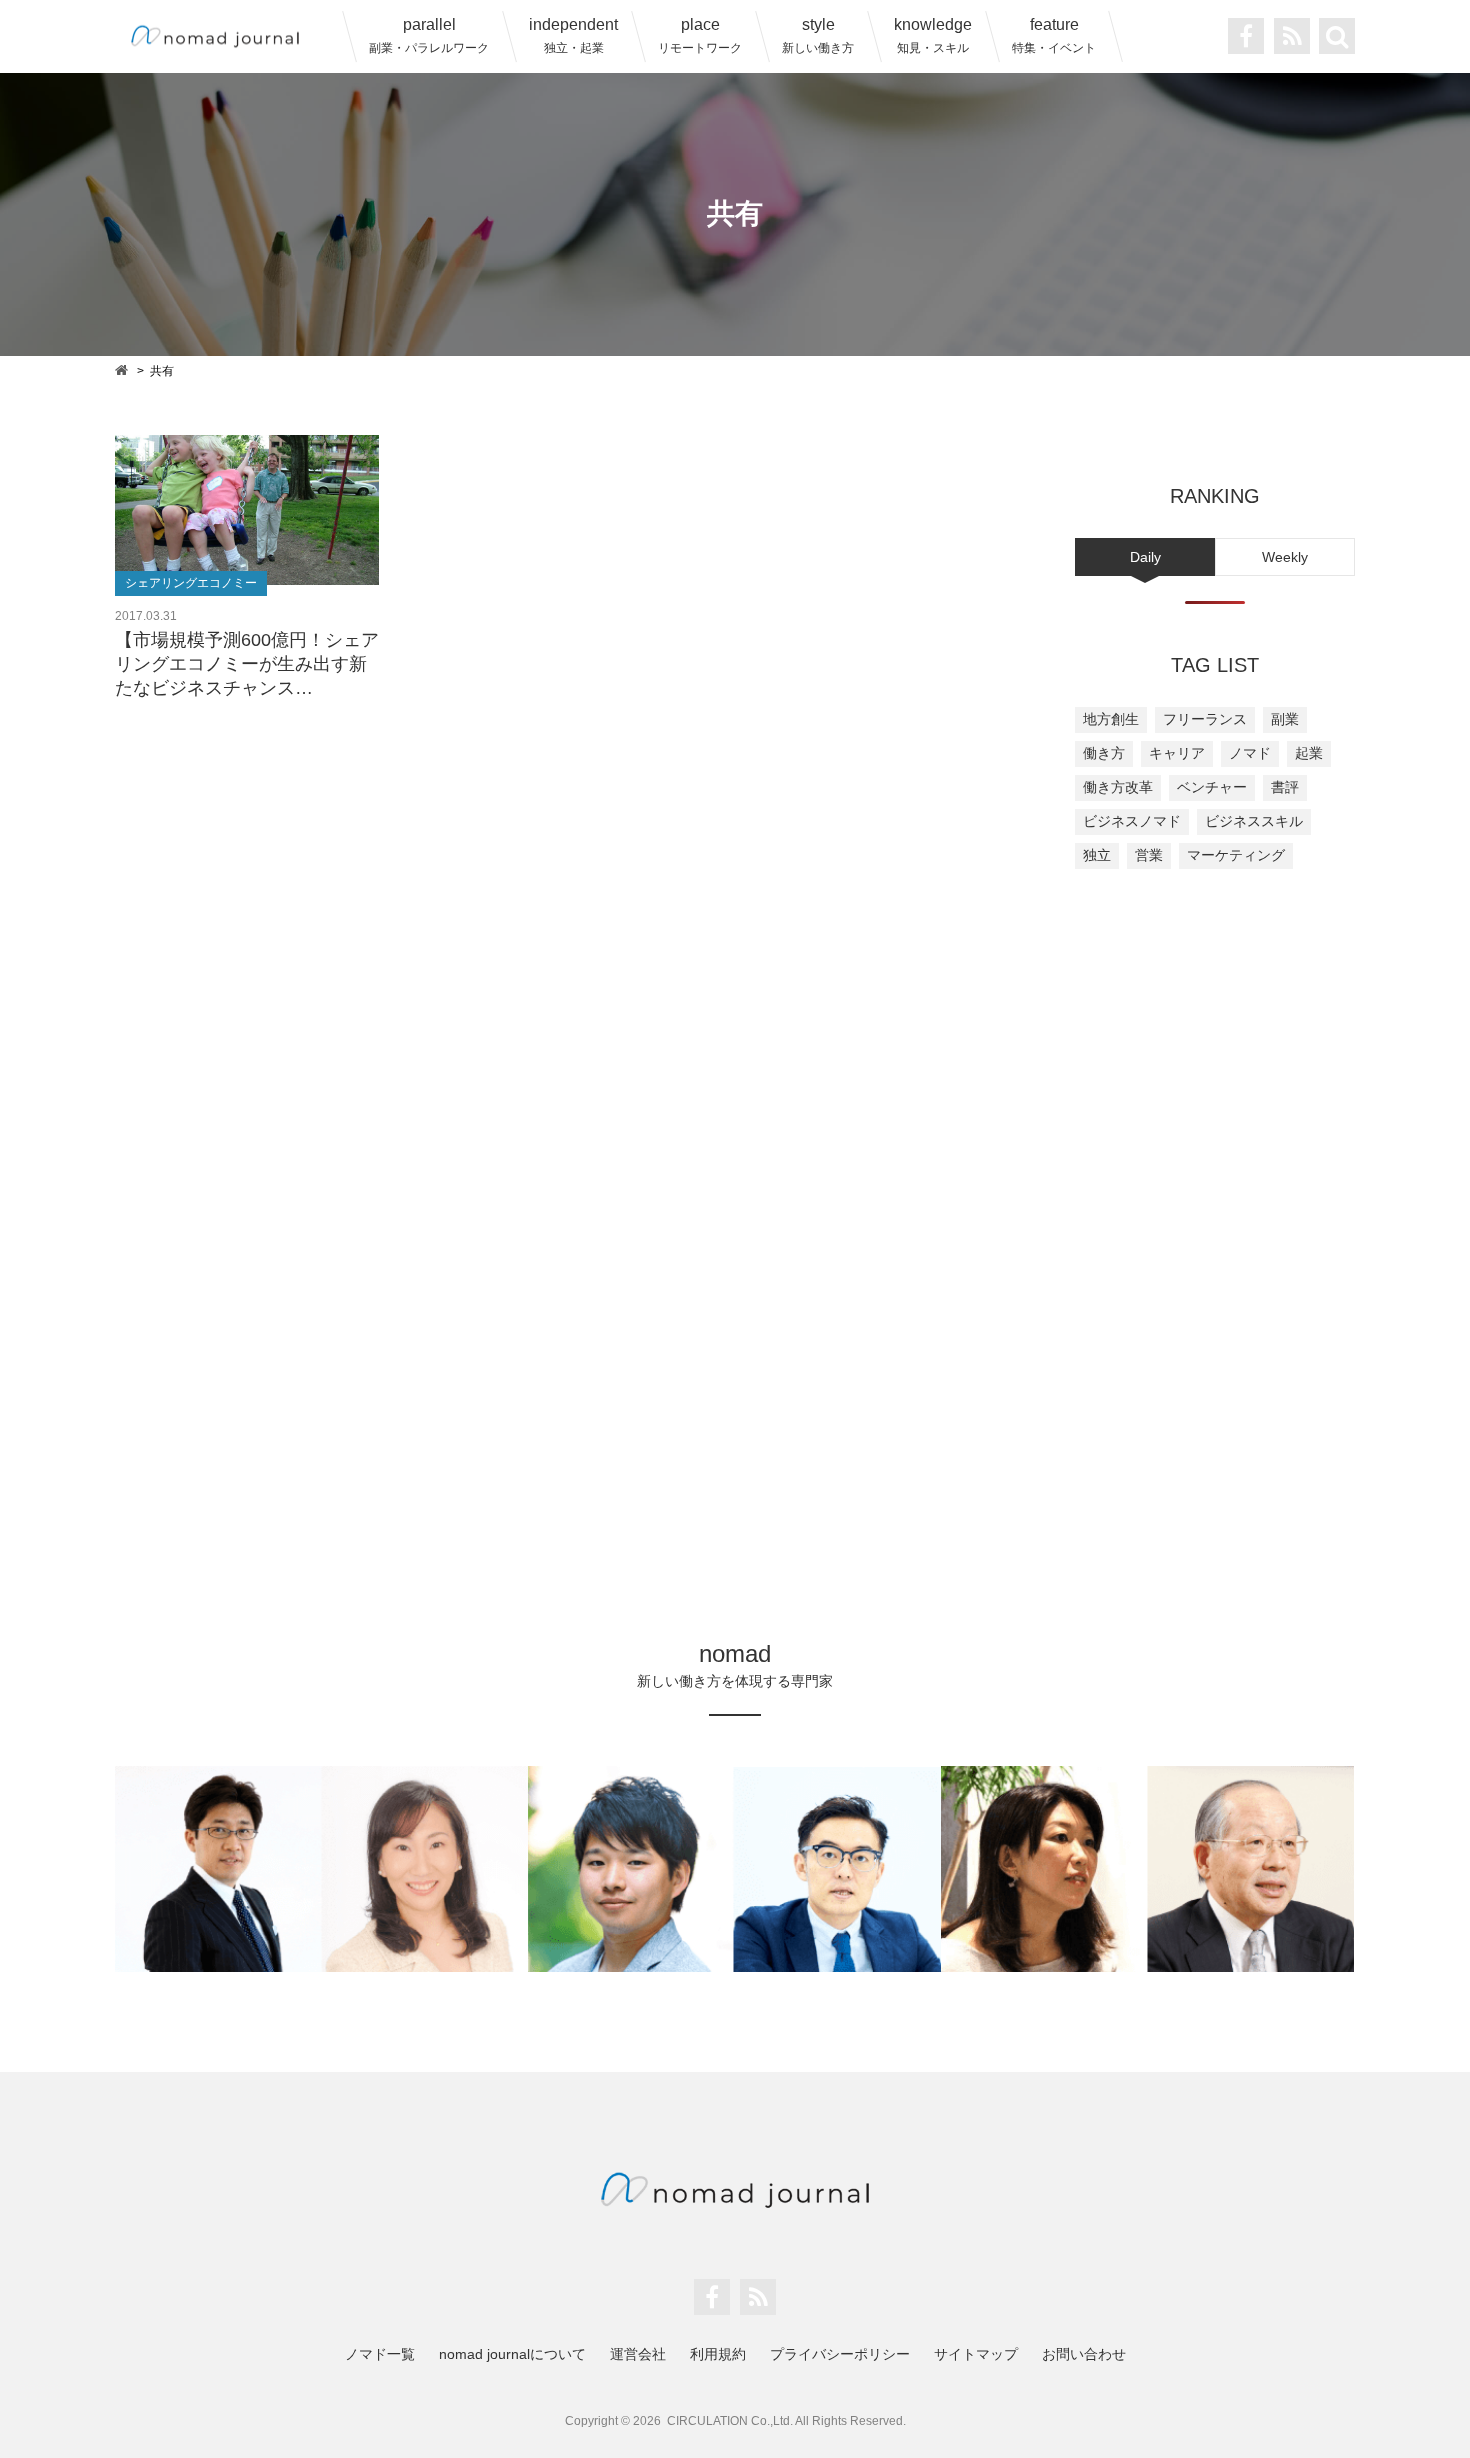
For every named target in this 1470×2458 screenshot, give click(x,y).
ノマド (1250, 753)
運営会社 (638, 2354)
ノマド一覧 (380, 2354)
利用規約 (718, 2354)
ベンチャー (1212, 787)
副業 (1285, 719)
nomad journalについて (512, 2354)
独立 (1097, 855)
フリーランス (1205, 719)
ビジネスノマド (1132, 821)
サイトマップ (976, 2354)
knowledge (933, 35)
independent (573, 35)
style (818, 35)
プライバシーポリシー (840, 2354)
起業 (1309, 753)
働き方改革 (1118, 787)
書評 (1285, 787)
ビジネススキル (1254, 821)
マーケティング (1236, 855)
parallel (429, 35)
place (700, 35)
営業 (1149, 855)
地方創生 (1111, 719)
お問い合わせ (1084, 2354)
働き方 (1104, 753)
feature (1054, 35)
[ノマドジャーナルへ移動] (123, 369)
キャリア (1177, 753)
